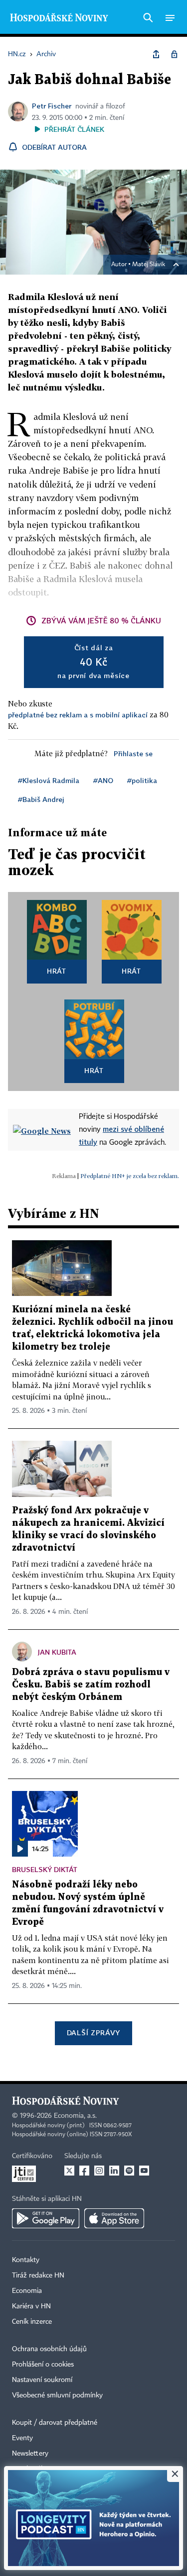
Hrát (57, 971)
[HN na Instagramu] (99, 2171)
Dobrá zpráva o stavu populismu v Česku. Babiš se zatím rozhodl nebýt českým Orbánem (91, 1685)
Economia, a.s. (75, 2116)
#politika (142, 780)
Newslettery (30, 2454)
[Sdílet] (156, 54)
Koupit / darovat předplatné (55, 2423)
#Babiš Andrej (41, 799)
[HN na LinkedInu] (114, 2171)
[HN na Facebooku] (84, 2171)
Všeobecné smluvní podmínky (57, 2395)
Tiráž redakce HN (38, 2276)
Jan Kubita (57, 1652)
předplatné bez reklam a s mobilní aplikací (78, 715)
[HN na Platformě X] (69, 2171)
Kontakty (26, 2260)
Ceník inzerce (32, 2322)
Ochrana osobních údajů (49, 2349)
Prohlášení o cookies (43, 2365)
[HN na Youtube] (144, 2171)
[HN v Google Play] (46, 2218)
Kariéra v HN (31, 2306)
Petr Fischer (52, 106)
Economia (27, 2291)
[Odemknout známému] (174, 54)
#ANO (103, 780)
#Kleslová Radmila (49, 780)
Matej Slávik (149, 265)
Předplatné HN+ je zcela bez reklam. (130, 1176)
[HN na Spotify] (129, 2171)
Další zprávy (93, 2032)
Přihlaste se (133, 753)
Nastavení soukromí (42, 2380)
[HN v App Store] (114, 2218)
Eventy (22, 2438)
